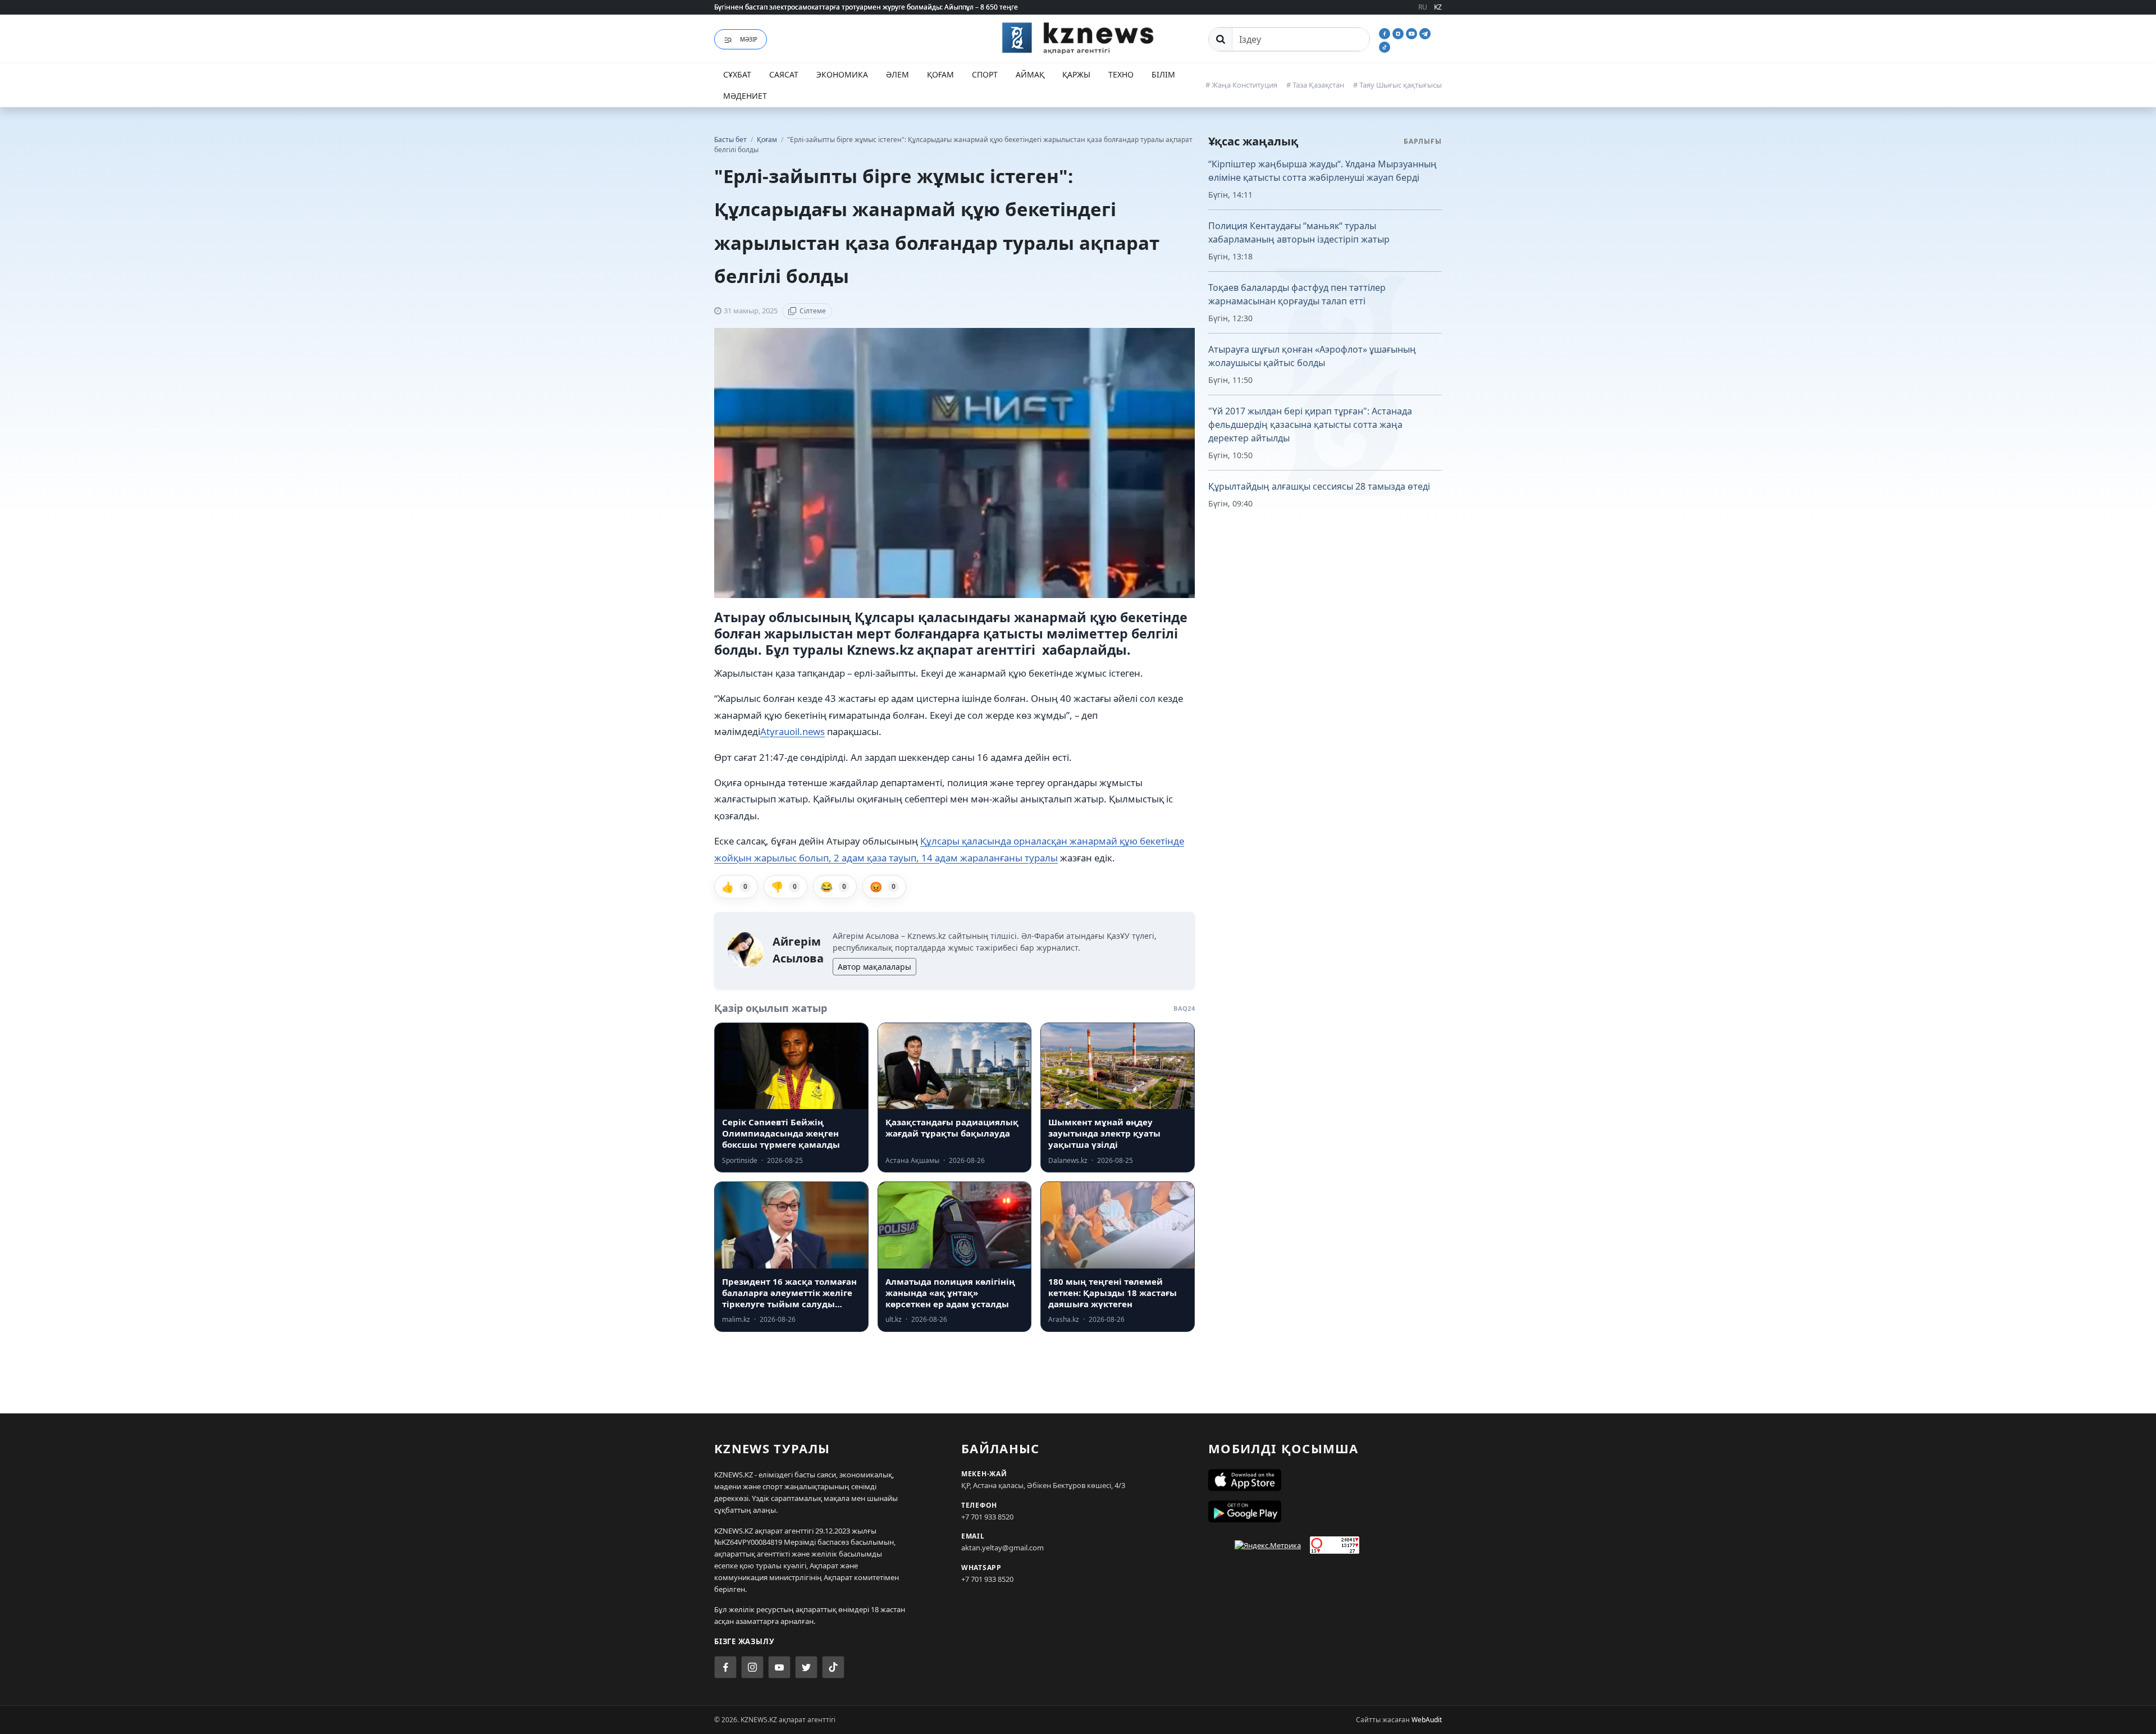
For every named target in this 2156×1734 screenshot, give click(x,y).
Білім (1163, 74)
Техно (1121, 74)
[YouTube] (1413, 33)
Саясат (784, 74)
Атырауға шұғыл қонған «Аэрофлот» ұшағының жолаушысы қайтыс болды (1312, 356)
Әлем (897, 74)
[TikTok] (1385, 46)
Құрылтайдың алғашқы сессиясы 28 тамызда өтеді (1319, 486)
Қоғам (940, 74)
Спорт (985, 74)
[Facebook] (1386, 33)
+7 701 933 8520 (987, 1517)
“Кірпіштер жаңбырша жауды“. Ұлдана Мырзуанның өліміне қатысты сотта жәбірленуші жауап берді (1323, 171)
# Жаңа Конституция (1241, 85)
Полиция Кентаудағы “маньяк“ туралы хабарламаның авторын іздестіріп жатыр (1299, 232)
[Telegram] (1425, 33)
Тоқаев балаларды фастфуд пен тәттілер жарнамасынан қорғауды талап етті (1297, 294)
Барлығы (1423, 141)
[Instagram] (1399, 33)
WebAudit (1427, 1720)
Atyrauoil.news (792, 731)
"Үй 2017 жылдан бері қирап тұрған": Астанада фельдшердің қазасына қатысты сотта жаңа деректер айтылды (1310, 425)
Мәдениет (745, 96)
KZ (1438, 7)
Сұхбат (737, 74)
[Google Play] (1325, 1512)
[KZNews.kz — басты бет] (1078, 38)
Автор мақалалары (874, 967)
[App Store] (1325, 1480)
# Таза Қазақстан (1315, 85)
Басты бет (730, 140)
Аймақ (1030, 74)
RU (1423, 7)
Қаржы (1076, 74)
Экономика (842, 74)
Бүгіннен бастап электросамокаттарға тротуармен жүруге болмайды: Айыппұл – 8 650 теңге (866, 7)
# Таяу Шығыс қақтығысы (1397, 85)
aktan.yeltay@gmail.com (1002, 1548)
